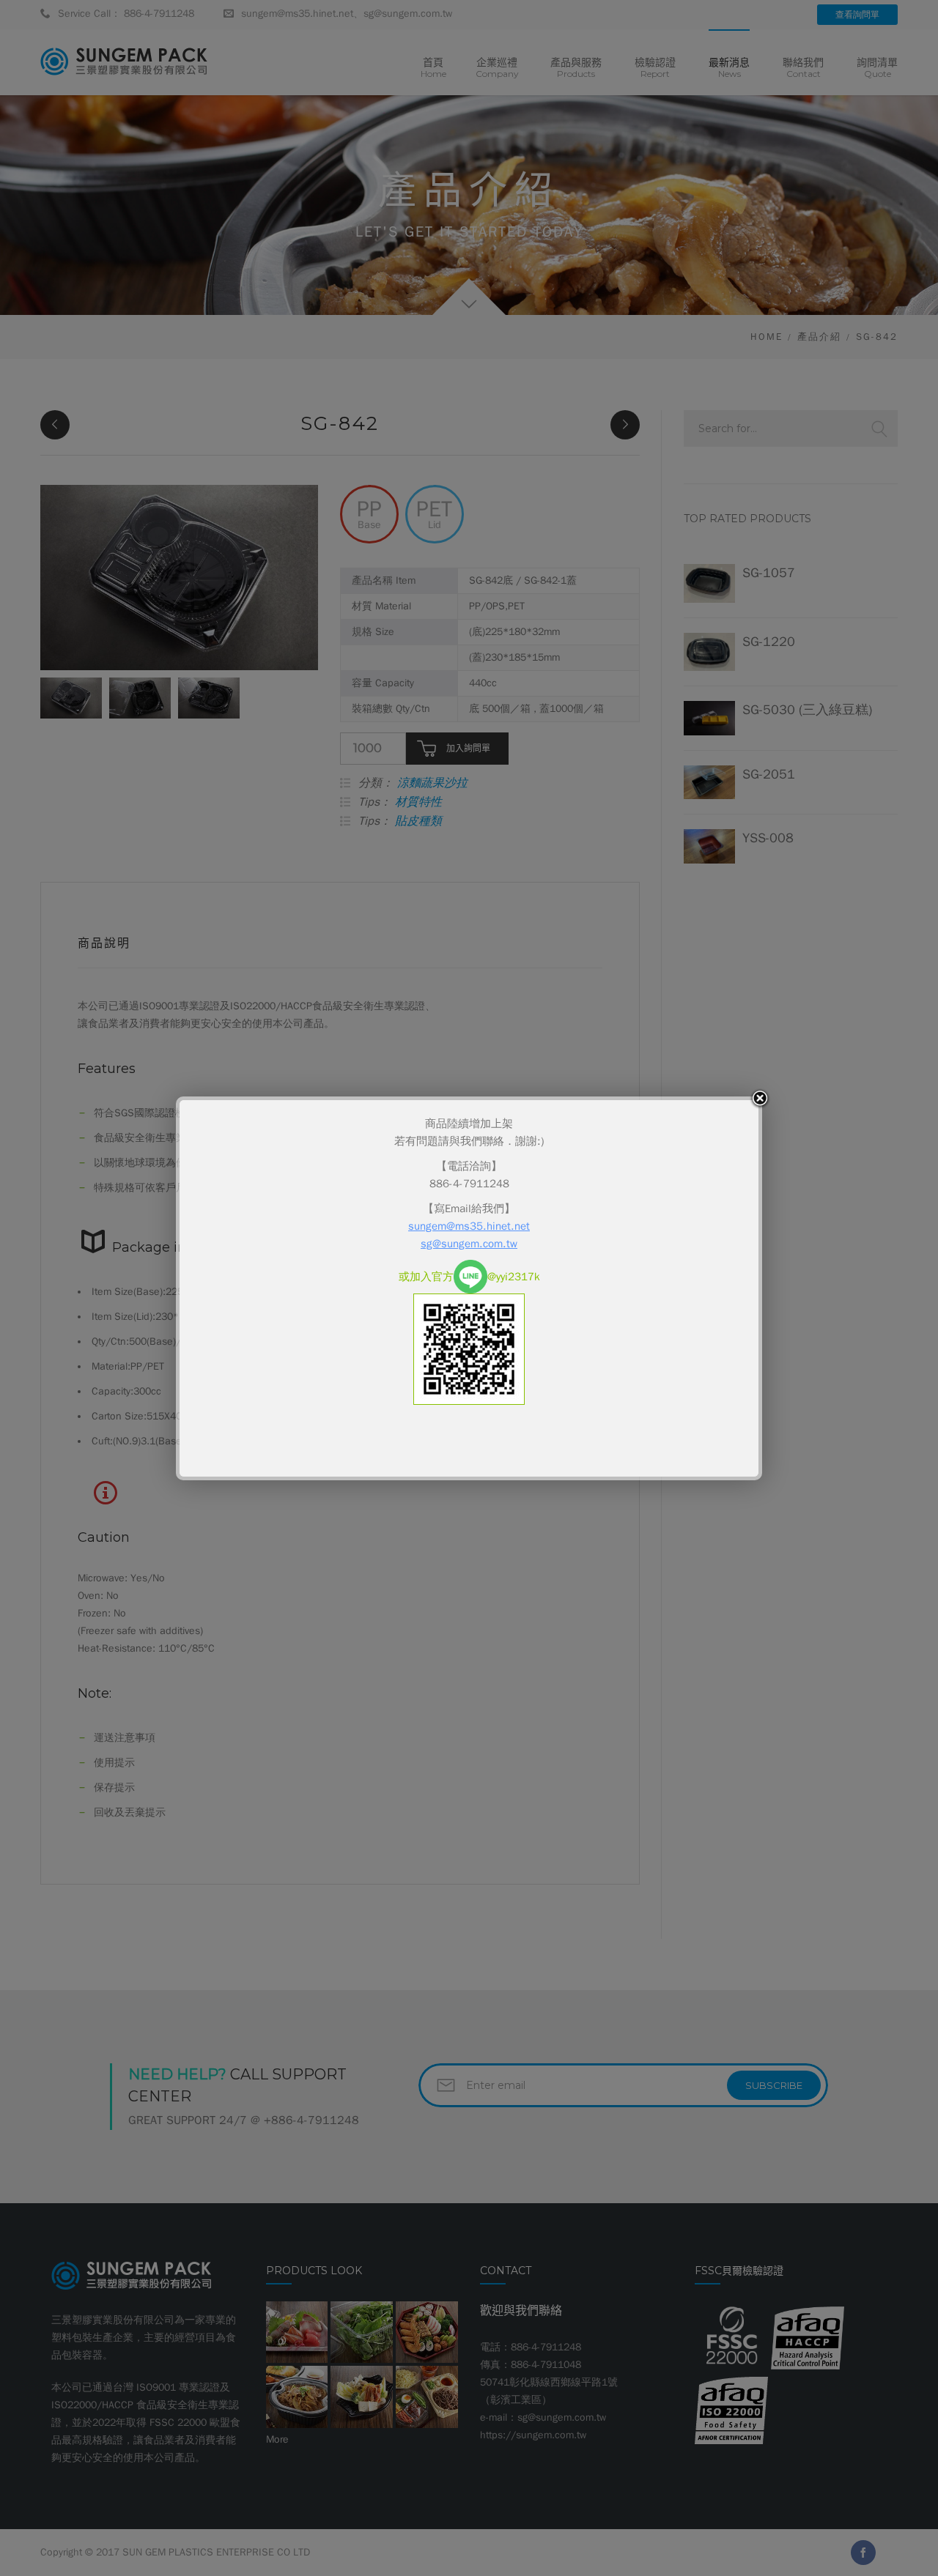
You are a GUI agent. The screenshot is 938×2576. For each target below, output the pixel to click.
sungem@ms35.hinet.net (469, 1226)
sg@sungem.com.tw (469, 1244)
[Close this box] (760, 1099)
